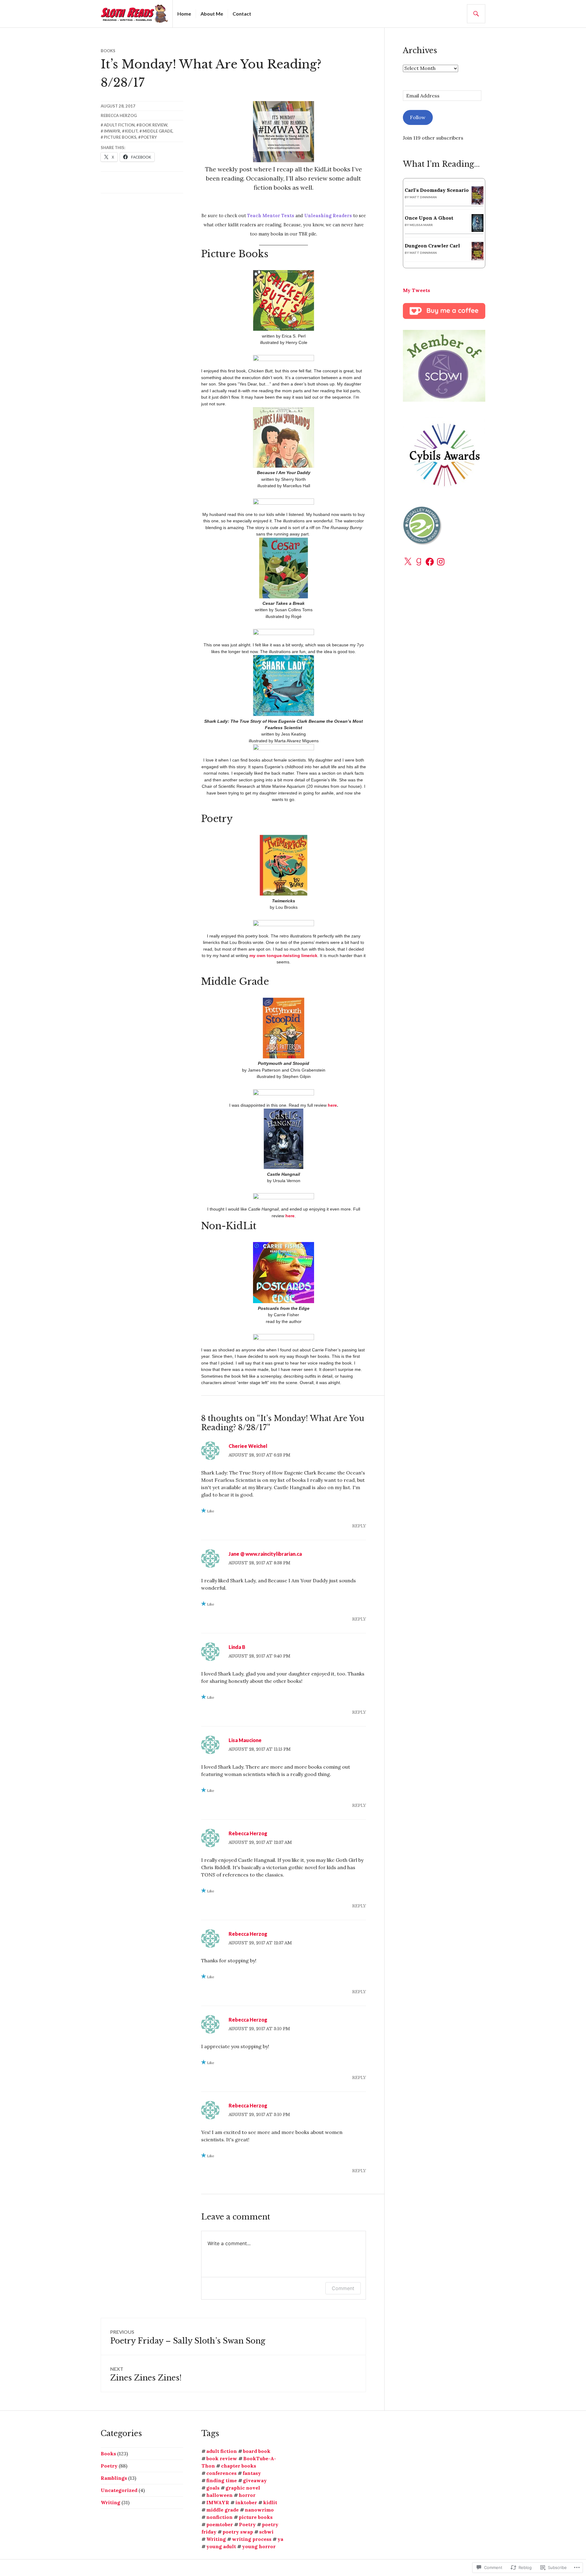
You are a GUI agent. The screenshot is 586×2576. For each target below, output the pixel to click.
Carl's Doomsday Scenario (437, 190)
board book (257, 2451)
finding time (222, 2480)
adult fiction (119, 125)
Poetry (149, 137)
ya (280, 2539)
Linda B (237, 1647)
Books (108, 51)
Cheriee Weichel (248, 1446)
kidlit (131, 131)
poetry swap (238, 2532)
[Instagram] (441, 562)
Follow (418, 117)
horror (247, 2495)
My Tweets (416, 290)
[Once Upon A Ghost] (477, 230)
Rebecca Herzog (119, 115)
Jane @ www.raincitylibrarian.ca (265, 1554)
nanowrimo (259, 2510)
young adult (221, 2546)
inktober (246, 2502)
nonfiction (219, 2517)
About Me (212, 14)
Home (184, 14)
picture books (120, 137)
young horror (259, 2546)
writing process (252, 2539)
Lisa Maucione (245, 1740)
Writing (110, 2502)
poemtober (220, 2524)
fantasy (252, 2473)
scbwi (266, 2532)
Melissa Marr (421, 225)
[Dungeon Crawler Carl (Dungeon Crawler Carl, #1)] (477, 259)
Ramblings (114, 2478)
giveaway (255, 2480)
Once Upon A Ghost (429, 218)
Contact (242, 14)
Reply (359, 1526)
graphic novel (243, 2488)
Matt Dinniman (423, 197)
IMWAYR (112, 131)
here (332, 1105)
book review (153, 125)
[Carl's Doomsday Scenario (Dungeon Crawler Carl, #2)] (477, 203)
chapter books (239, 2466)
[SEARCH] (476, 14)
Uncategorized (119, 2490)
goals (213, 2488)
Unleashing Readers (328, 216)
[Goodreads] (419, 562)
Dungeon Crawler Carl (432, 246)
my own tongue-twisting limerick (283, 955)
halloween (219, 2495)
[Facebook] (430, 562)
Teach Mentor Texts (271, 216)
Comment (343, 2288)
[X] (408, 562)
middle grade (157, 131)
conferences (221, 2473)
